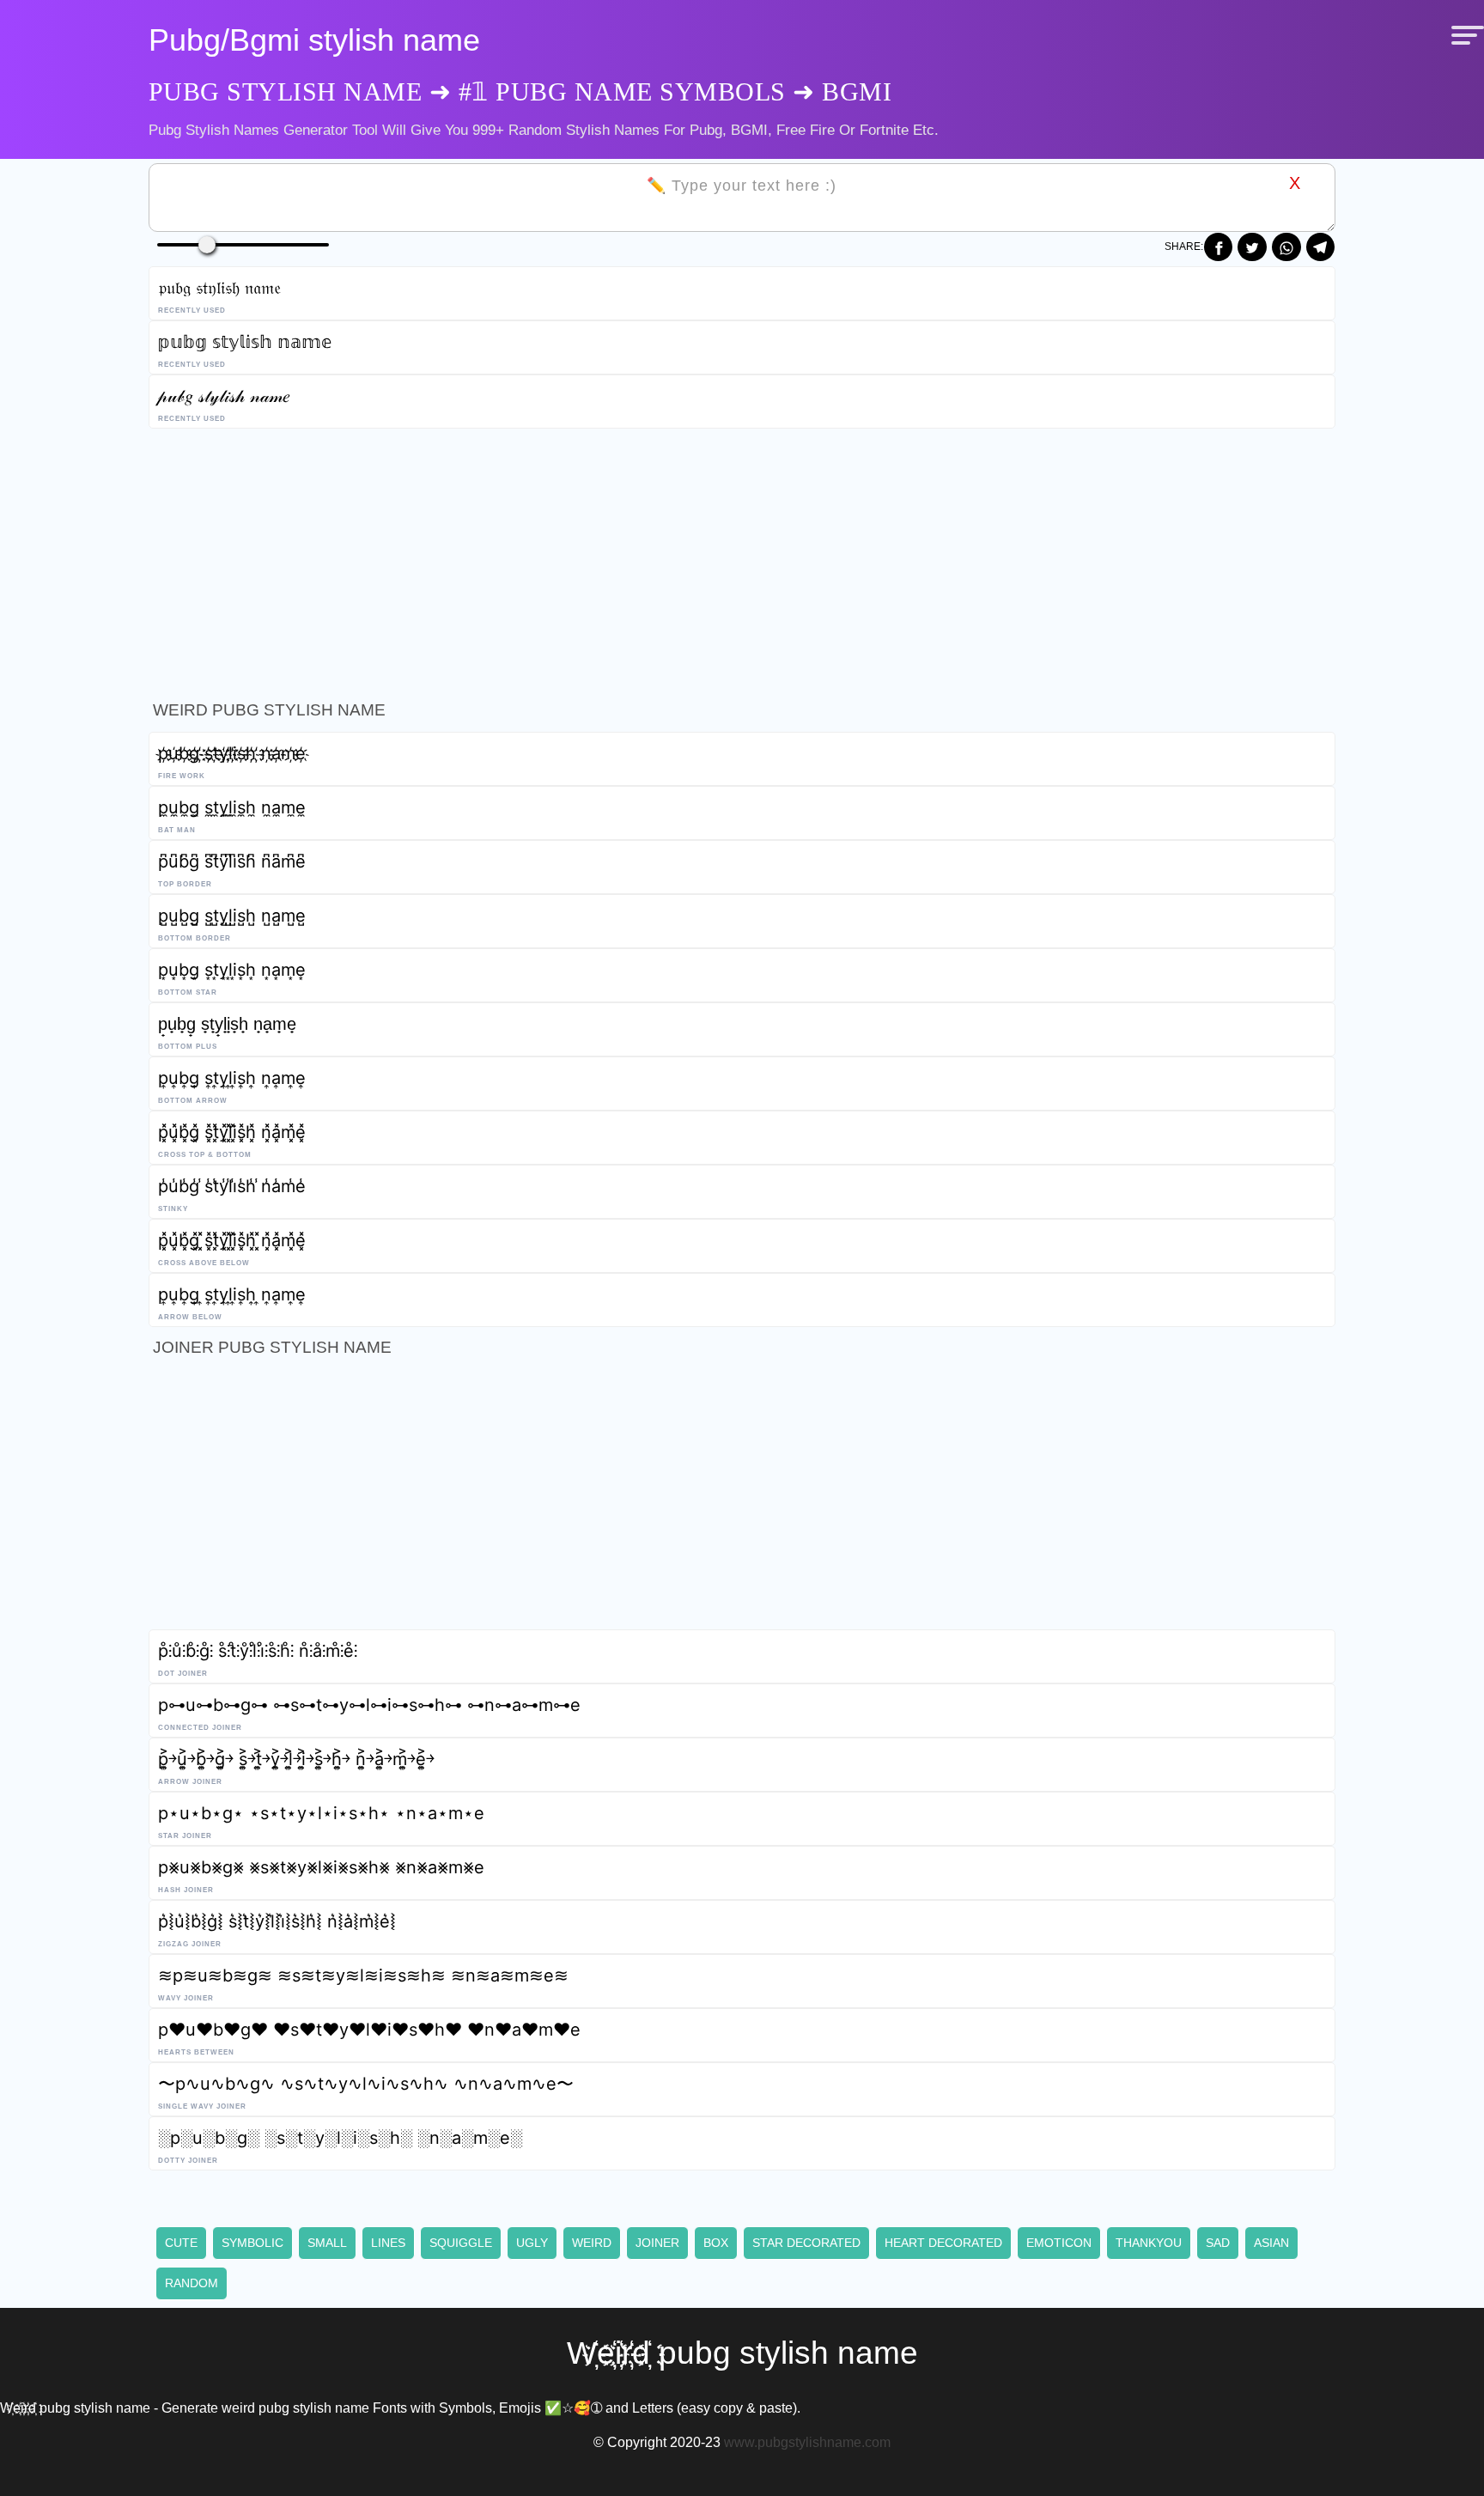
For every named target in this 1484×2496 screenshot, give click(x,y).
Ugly (532, 2243)
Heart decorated (943, 2243)
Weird (592, 2243)
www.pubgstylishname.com (807, 2442)
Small (327, 2243)
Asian (1271, 2243)
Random (192, 2283)
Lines (388, 2243)
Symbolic (252, 2243)
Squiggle (461, 2243)
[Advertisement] (664, 559)
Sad (1218, 2243)
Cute (181, 2243)
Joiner (657, 2243)
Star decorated (806, 2243)
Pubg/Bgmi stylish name (314, 40)
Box (716, 2243)
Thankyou (1149, 2243)
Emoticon (1059, 2243)
